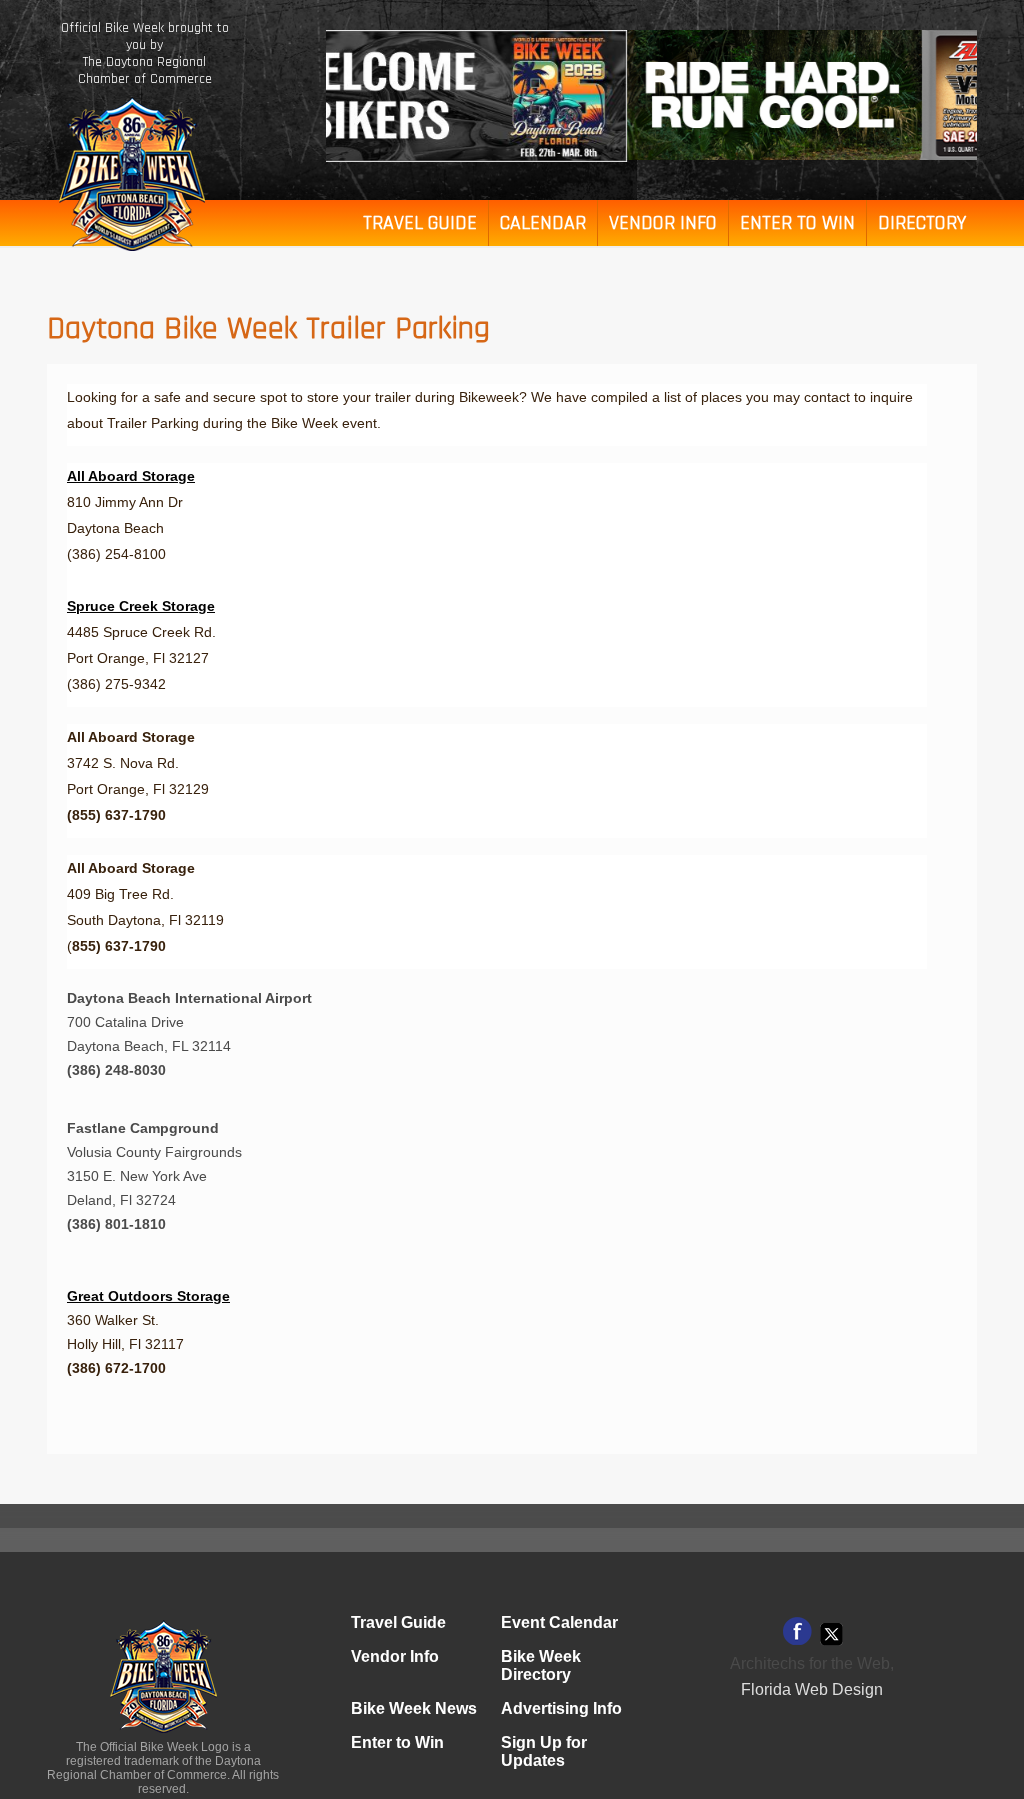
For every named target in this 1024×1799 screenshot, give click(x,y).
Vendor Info (663, 223)
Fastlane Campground (143, 1128)
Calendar (543, 223)
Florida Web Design (812, 1689)
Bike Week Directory (541, 1665)
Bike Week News (414, 1708)
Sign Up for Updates (544, 1751)
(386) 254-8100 (116, 554)
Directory (922, 223)
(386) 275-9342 (116, 684)
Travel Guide (420, 223)
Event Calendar (559, 1622)
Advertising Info (561, 1708)
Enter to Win (797, 223)
